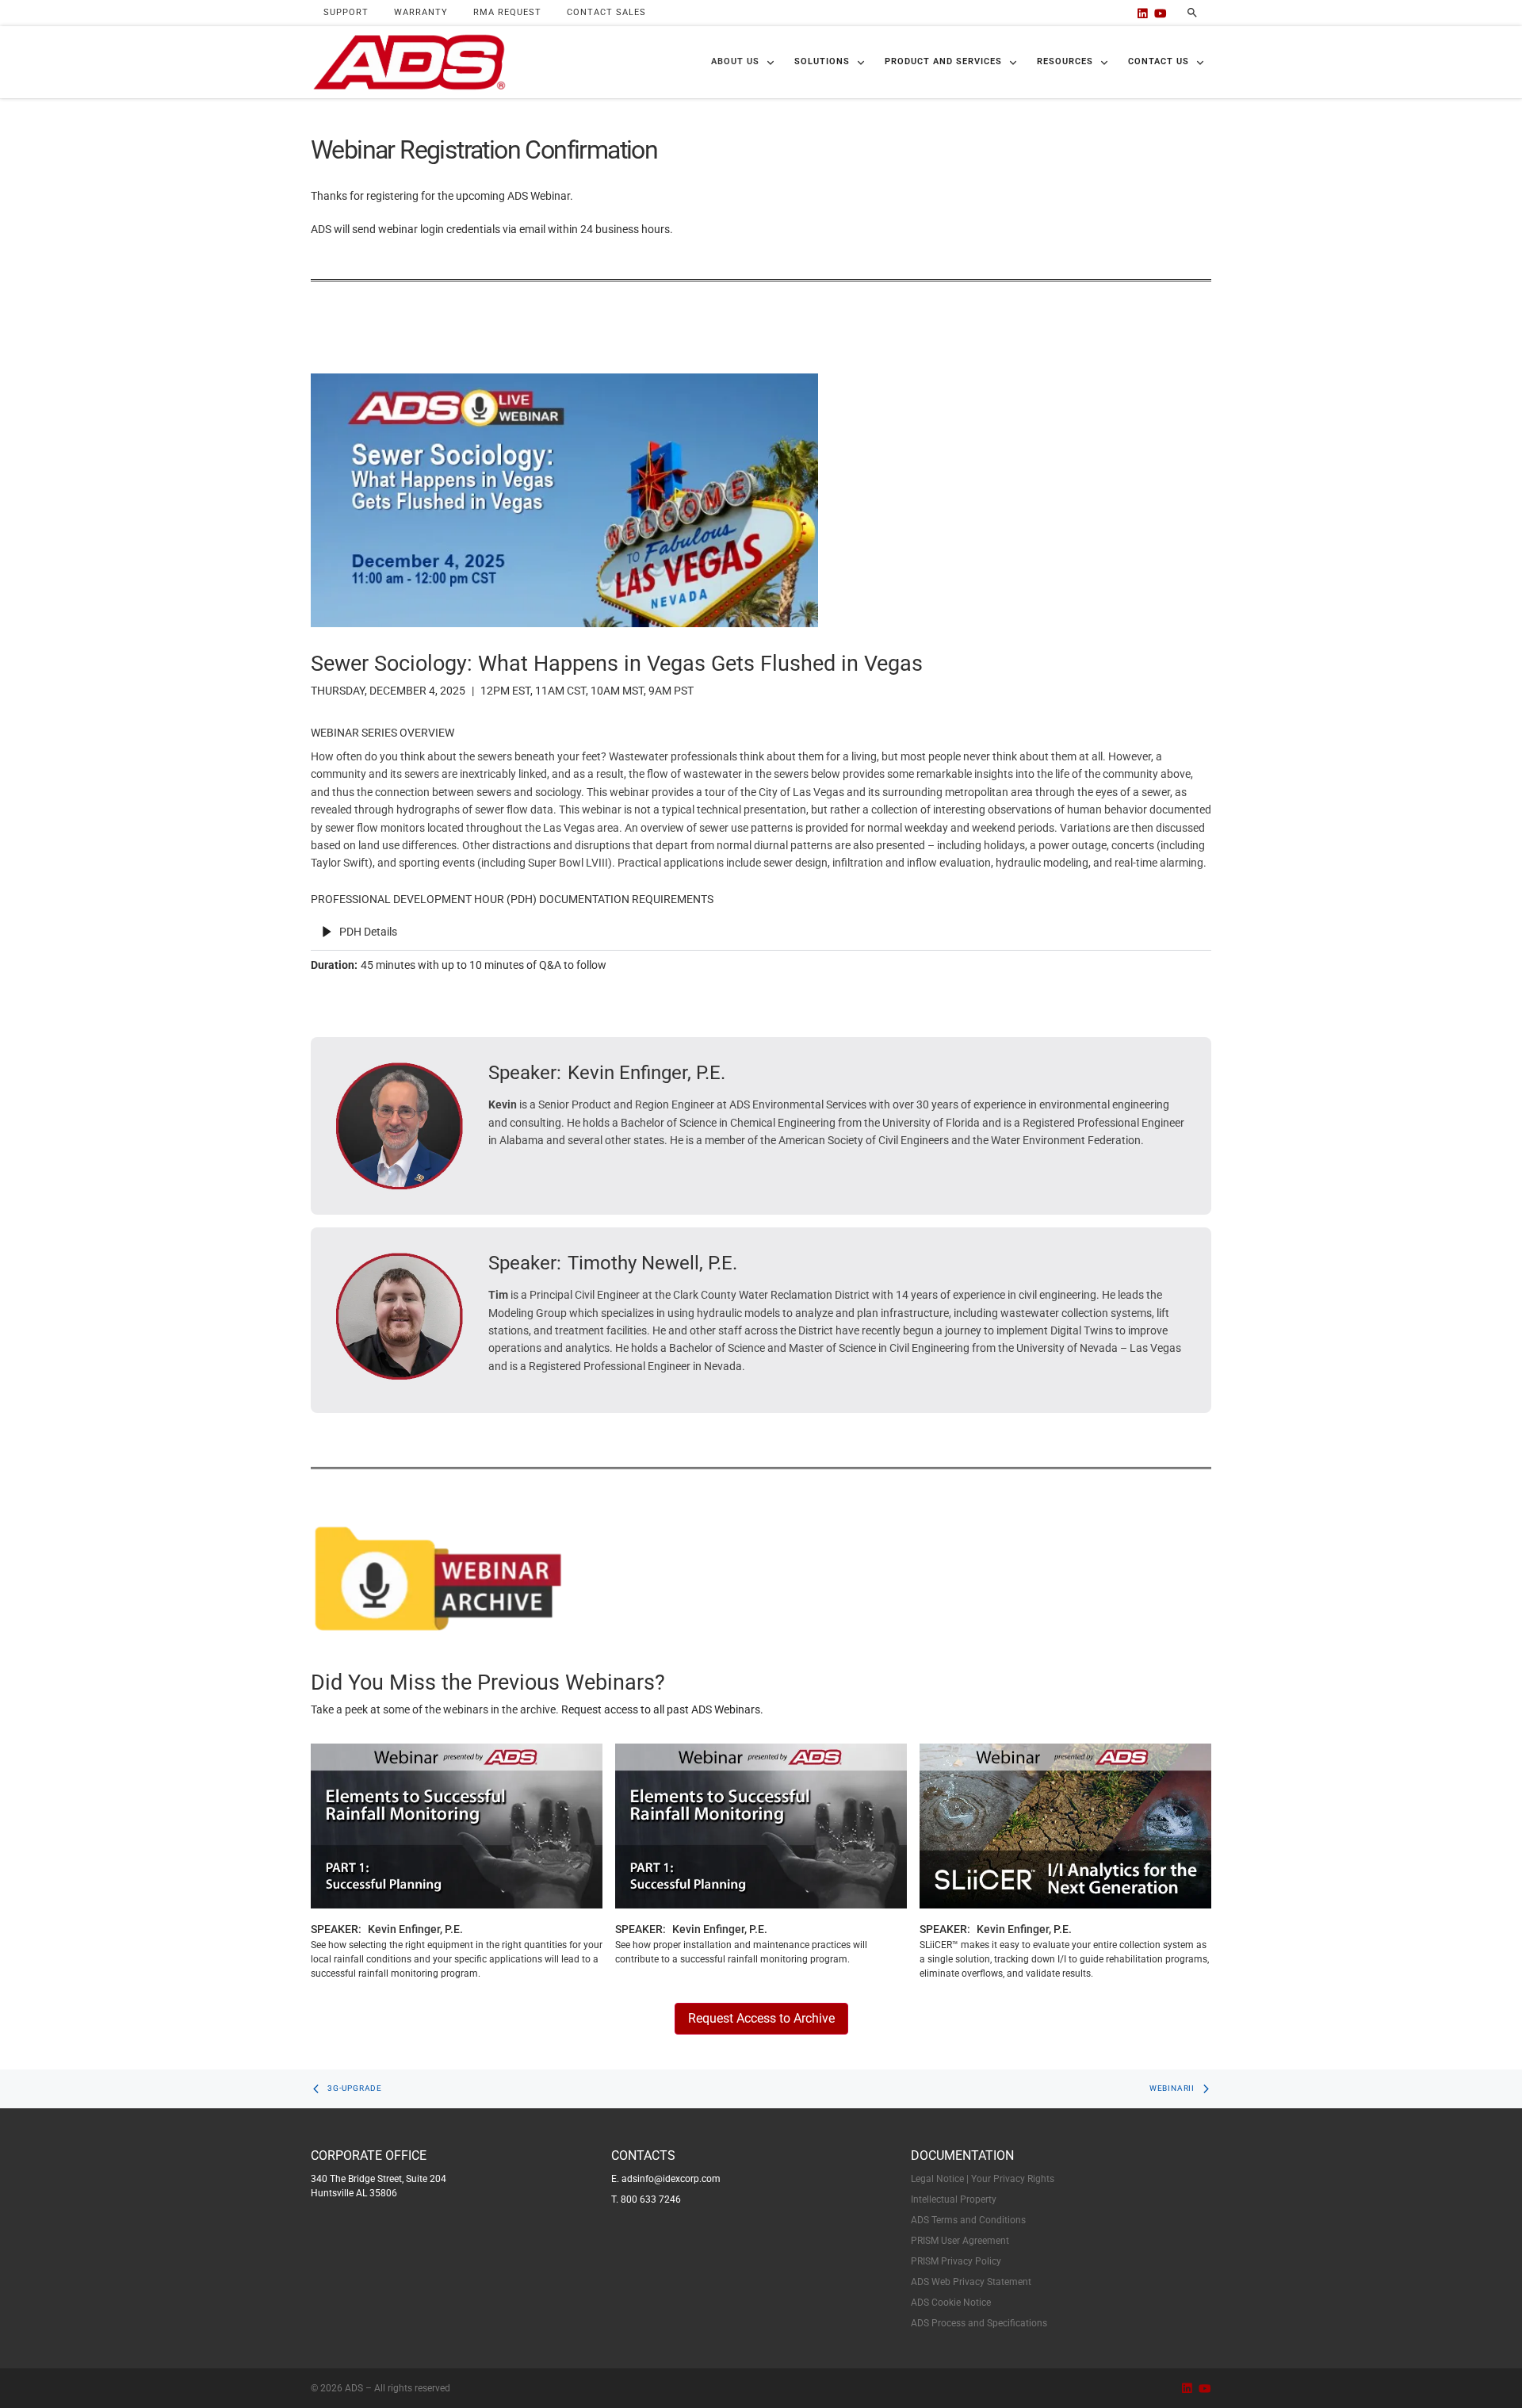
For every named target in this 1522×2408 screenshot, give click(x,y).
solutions (822, 61)
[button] (743, 62)
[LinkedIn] (1143, 13)
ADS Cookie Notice (951, 2303)
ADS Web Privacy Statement (971, 2282)
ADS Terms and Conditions (968, 2220)
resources (1065, 61)
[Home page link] (409, 62)
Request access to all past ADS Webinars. (662, 1709)
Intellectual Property (954, 2199)
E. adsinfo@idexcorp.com (666, 2179)
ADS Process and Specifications (979, 2323)
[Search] (1192, 13)
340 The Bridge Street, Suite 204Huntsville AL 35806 (379, 2186)
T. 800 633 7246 (646, 2199)
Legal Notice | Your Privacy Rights (983, 2179)
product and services (943, 61)
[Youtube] (1161, 13)
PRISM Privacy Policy (956, 2261)
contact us (1159, 61)
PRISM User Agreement (960, 2241)
